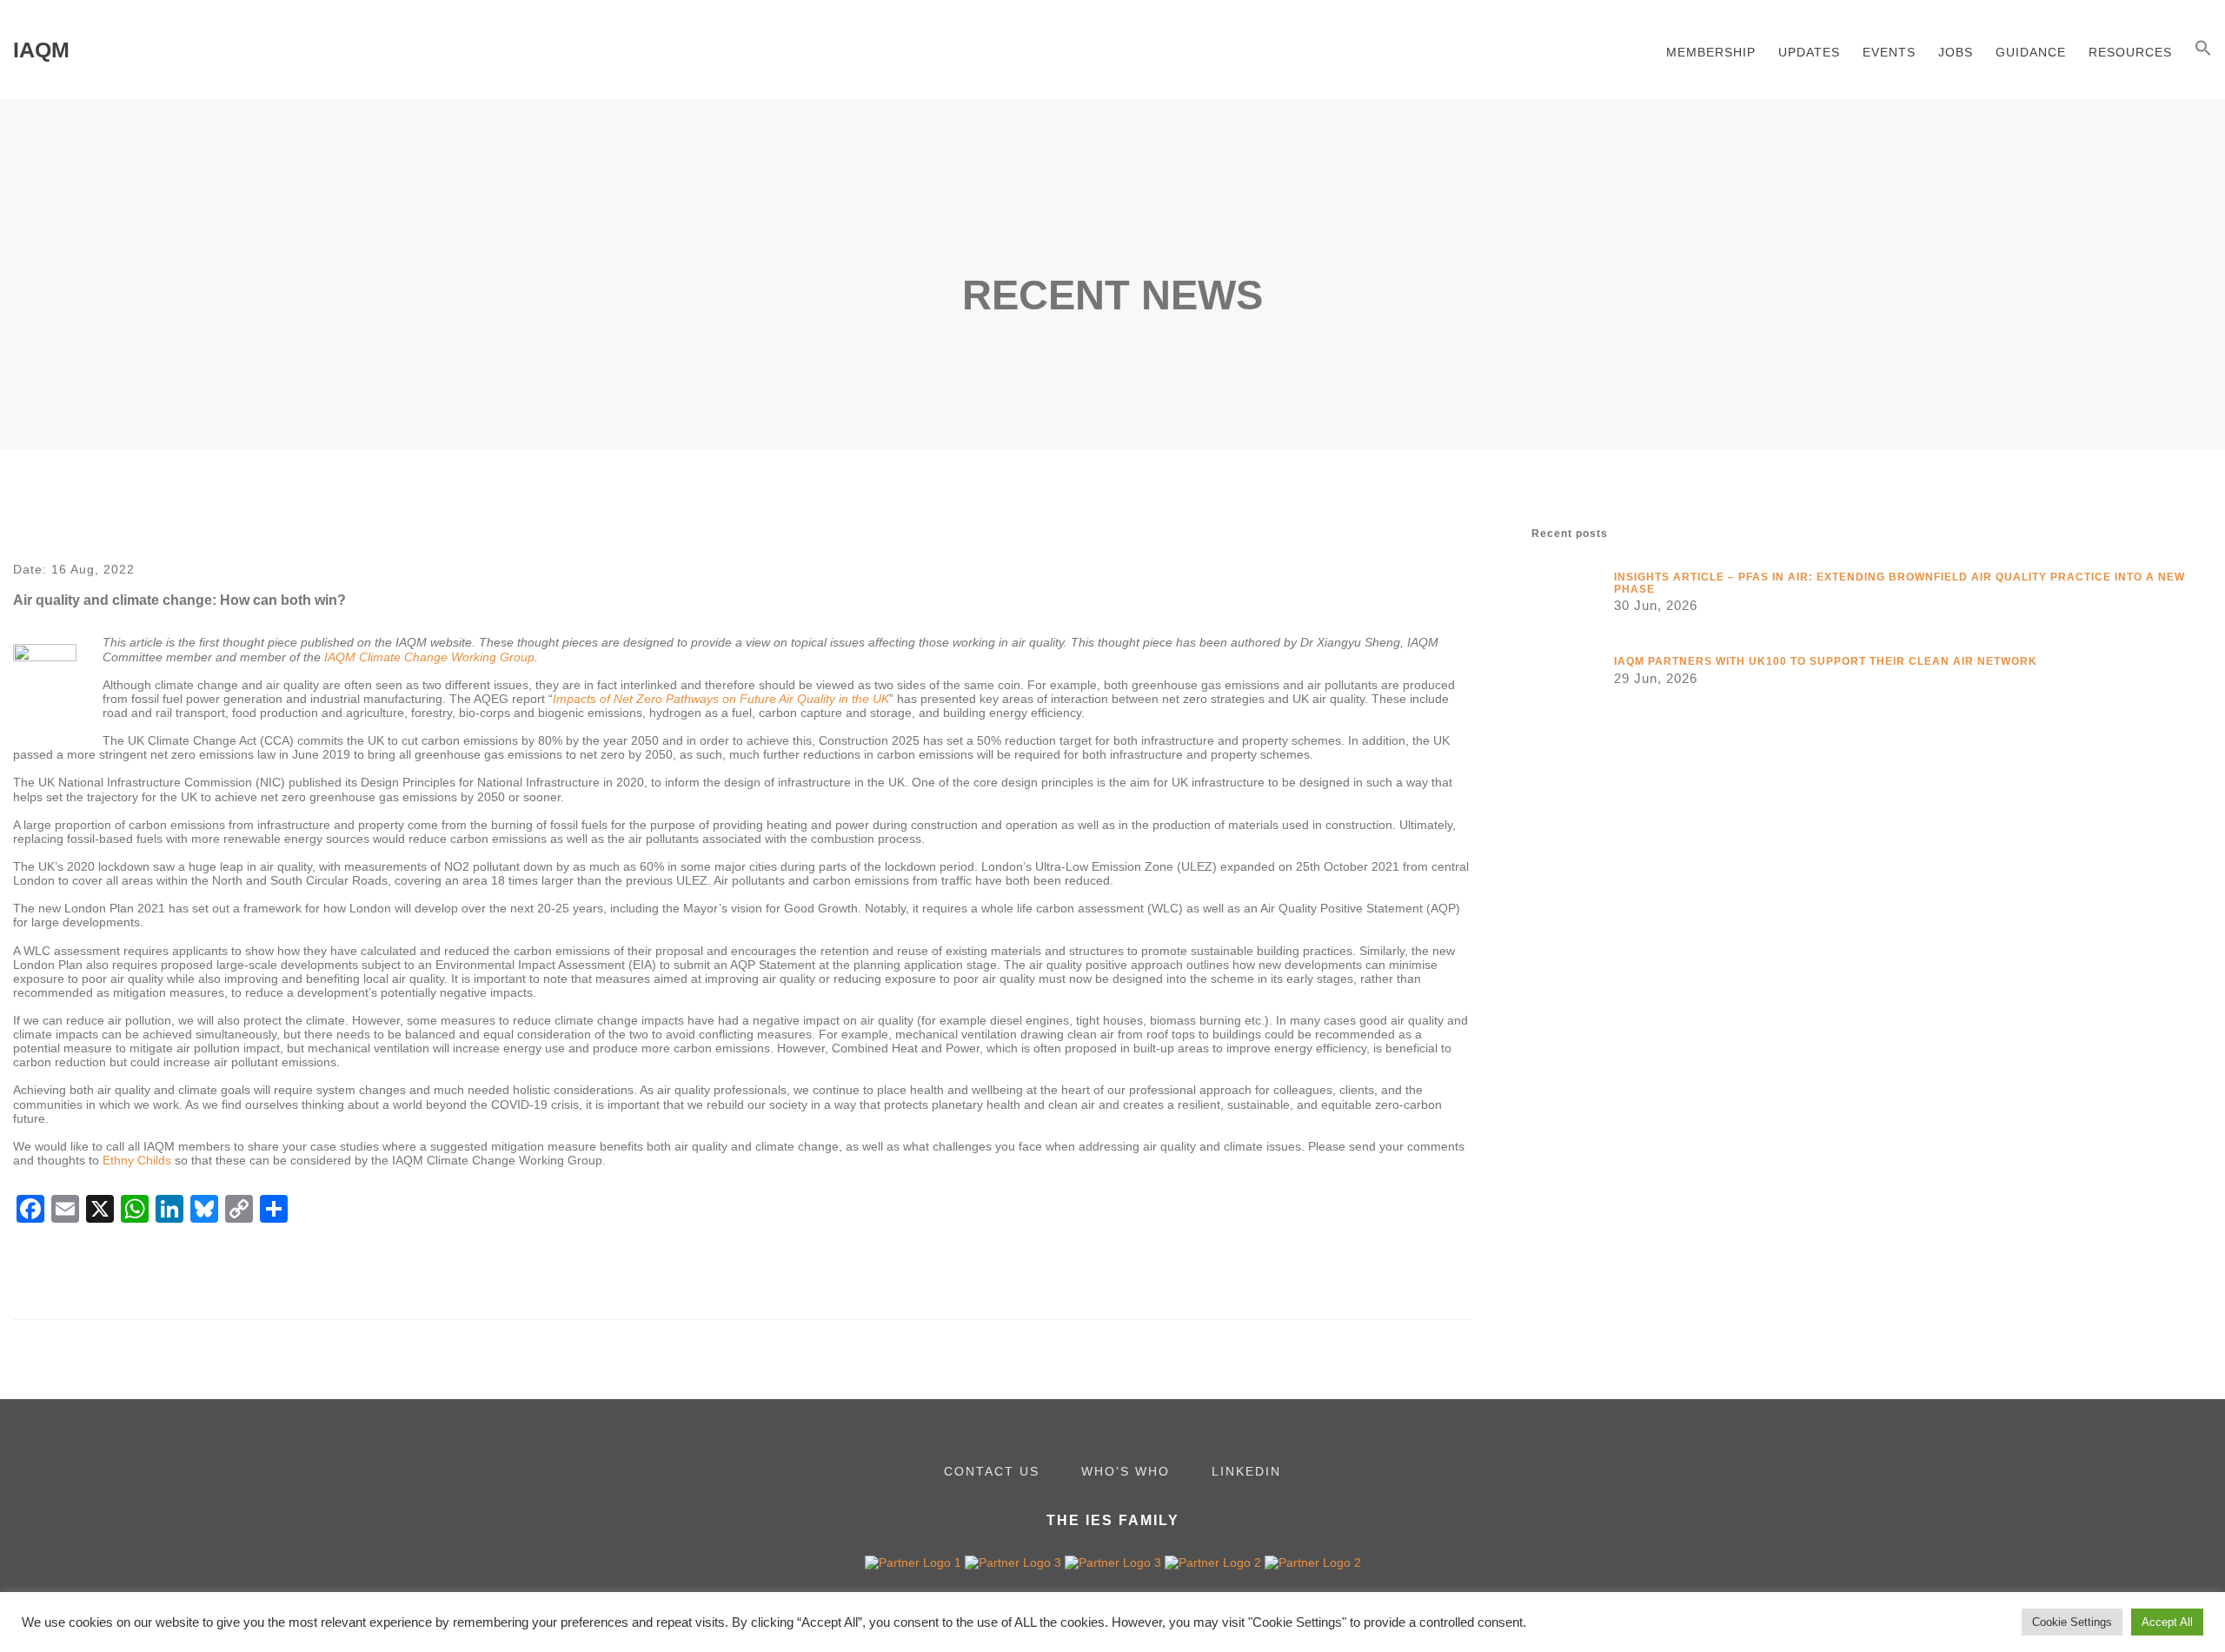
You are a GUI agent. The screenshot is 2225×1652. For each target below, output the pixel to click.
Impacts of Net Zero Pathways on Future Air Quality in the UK (721, 699)
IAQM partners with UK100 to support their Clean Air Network (1827, 661)
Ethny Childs (137, 1160)
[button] (2203, 50)
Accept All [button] (2167, 1622)
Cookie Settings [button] (2072, 1622)
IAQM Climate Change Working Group (429, 657)
